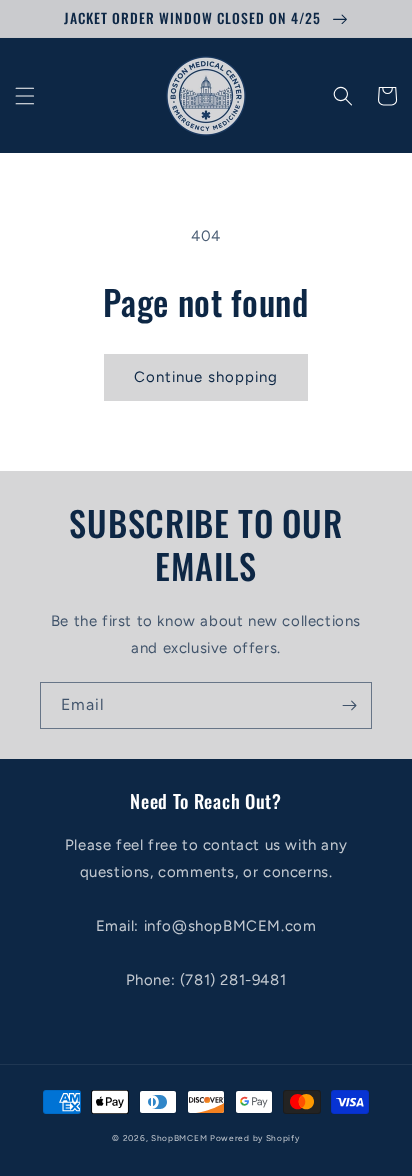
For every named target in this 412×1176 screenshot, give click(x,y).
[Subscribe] (349, 705)
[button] (25, 96)
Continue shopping (206, 377)
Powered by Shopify (255, 1138)
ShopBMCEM (179, 1138)
